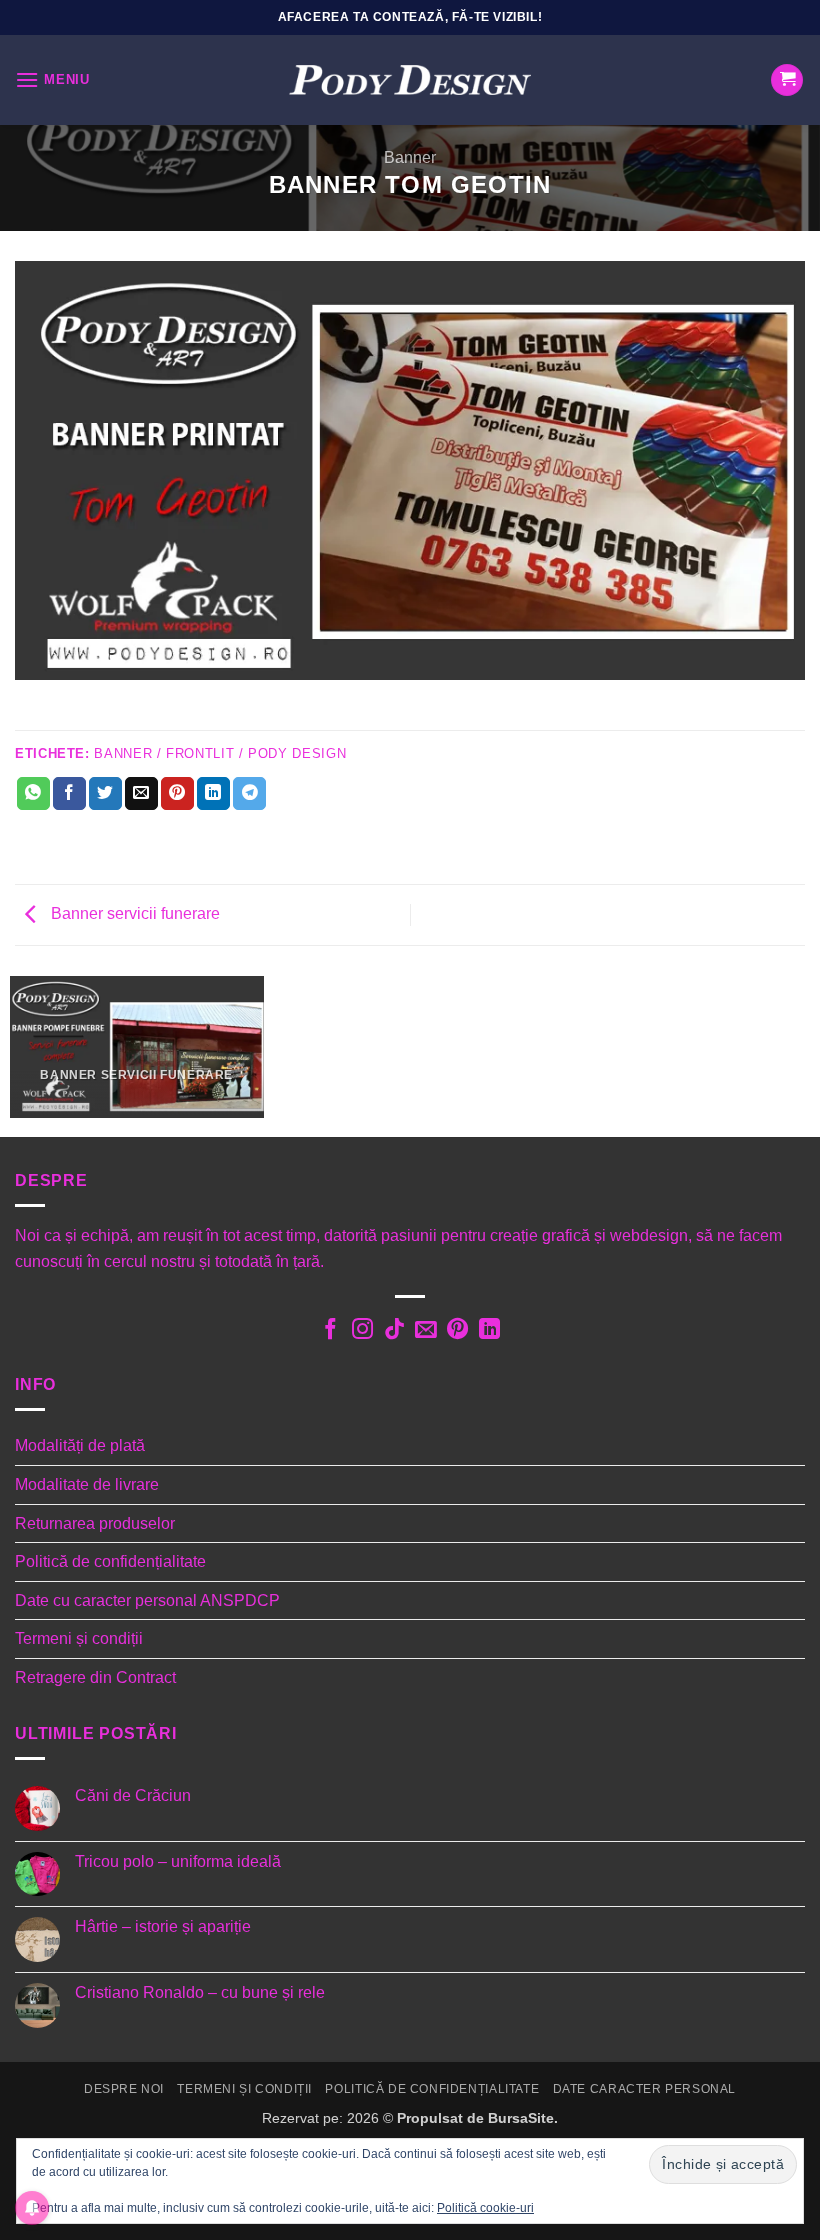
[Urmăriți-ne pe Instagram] (361, 1331)
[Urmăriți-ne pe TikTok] (393, 1331)
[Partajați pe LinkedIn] (213, 794)
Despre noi (124, 2089)
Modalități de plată (80, 1445)
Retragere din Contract (95, 1677)
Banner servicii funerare (133, 913)
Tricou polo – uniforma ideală (178, 1861)
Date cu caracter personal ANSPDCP (147, 1600)
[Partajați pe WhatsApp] (33, 794)
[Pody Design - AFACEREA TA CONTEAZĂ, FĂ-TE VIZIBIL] (410, 80)
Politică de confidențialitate (110, 1561)
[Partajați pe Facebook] (69, 794)
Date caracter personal (644, 2089)
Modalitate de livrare (87, 1484)
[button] (52, 79)
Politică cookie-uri (485, 2208)
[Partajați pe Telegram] (249, 794)
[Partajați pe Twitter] (105, 794)
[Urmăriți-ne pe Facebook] (330, 1331)
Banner (410, 157)
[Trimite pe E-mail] (141, 794)
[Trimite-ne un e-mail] (425, 1331)
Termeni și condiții (79, 1638)
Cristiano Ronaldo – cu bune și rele (200, 1992)
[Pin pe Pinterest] (177, 794)
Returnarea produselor (95, 1523)
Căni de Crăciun (133, 1795)
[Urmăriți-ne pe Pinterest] (457, 1331)
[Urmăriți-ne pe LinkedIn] (489, 1331)
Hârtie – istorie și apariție (163, 1926)
